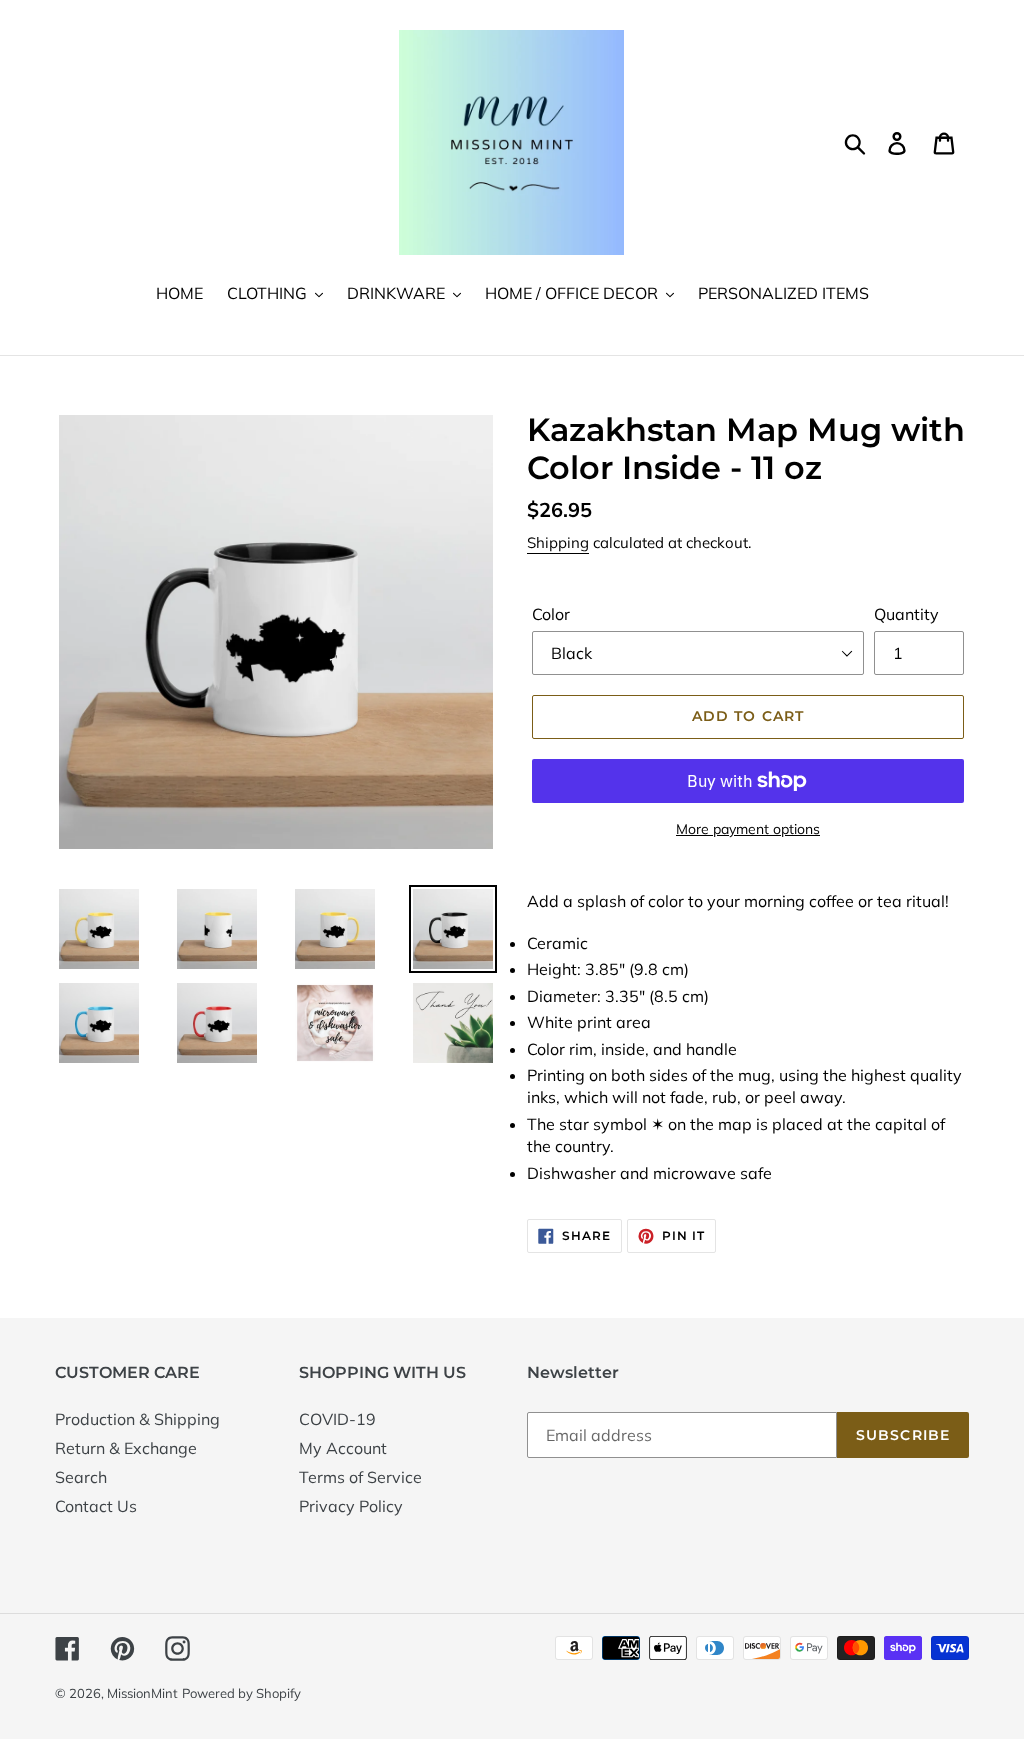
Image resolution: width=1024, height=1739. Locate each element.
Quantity (906, 614)
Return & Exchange (126, 1448)
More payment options (748, 829)
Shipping (558, 542)
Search (81, 1477)
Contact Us (96, 1506)
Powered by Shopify (241, 1693)
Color (551, 614)
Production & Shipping (137, 1419)
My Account (343, 1448)
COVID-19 (337, 1419)
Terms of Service (360, 1477)
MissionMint (142, 1693)
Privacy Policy (351, 1506)
